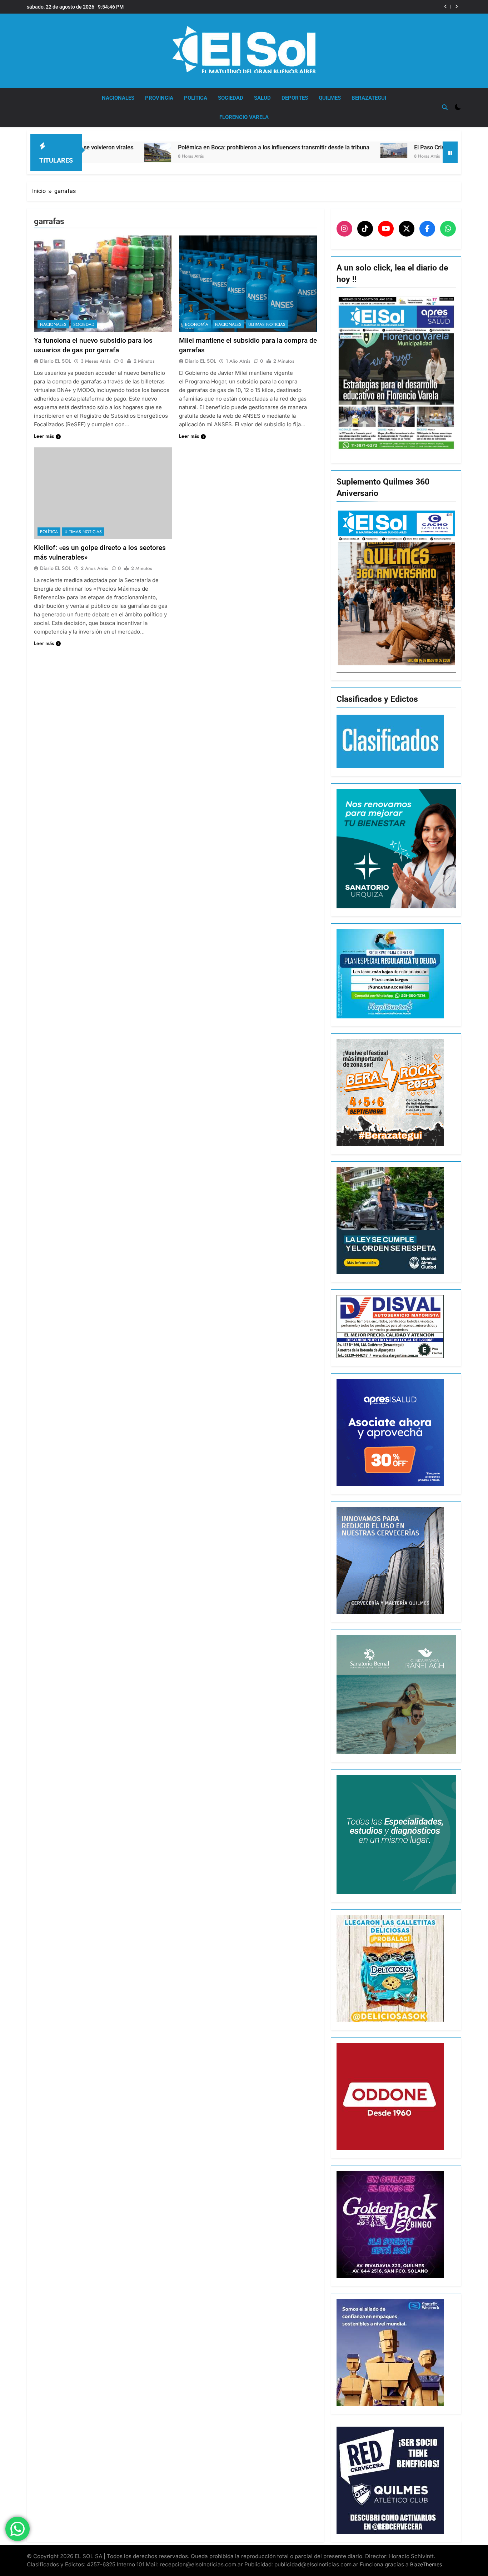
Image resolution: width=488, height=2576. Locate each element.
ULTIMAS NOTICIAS (267, 324)
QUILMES (330, 98)
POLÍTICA (196, 98)
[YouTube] (386, 229)
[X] (407, 229)
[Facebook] (427, 229)
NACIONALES (118, 98)
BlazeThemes (426, 2564)
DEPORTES (295, 98)
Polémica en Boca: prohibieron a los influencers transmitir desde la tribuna (159, 147)
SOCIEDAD (231, 98)
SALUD (262, 98)
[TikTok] (365, 229)
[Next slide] (456, 7)
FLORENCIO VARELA (244, 117)
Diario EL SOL (56, 361)
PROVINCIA (159, 98)
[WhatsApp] (448, 229)
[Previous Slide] (446, 7)
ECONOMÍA (197, 324)
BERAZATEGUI (369, 98)
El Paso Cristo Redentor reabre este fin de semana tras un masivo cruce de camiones (340, 7)
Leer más (44, 436)
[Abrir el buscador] (445, 107)
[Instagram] (344, 229)
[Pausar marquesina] (450, 152)
